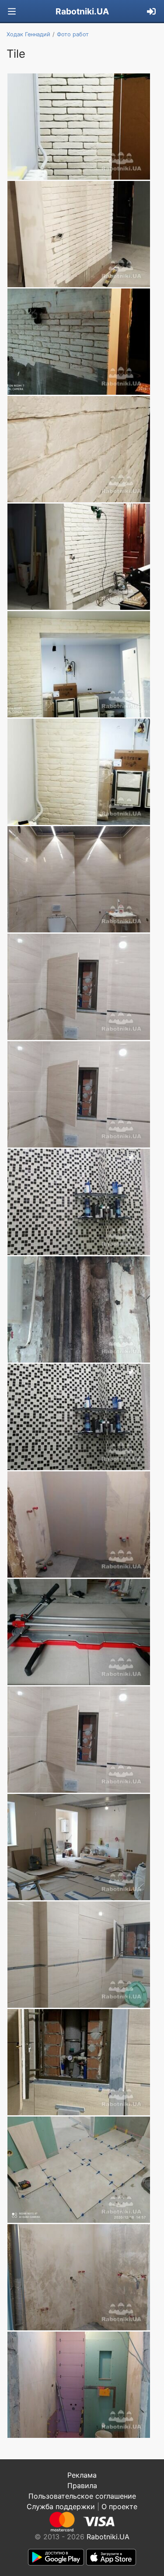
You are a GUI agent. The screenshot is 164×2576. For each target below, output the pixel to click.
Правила (82, 2486)
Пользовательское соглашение (82, 2496)
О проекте (119, 2506)
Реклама (82, 2475)
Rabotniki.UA (82, 11)
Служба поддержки (61, 2506)
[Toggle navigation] (12, 12)
